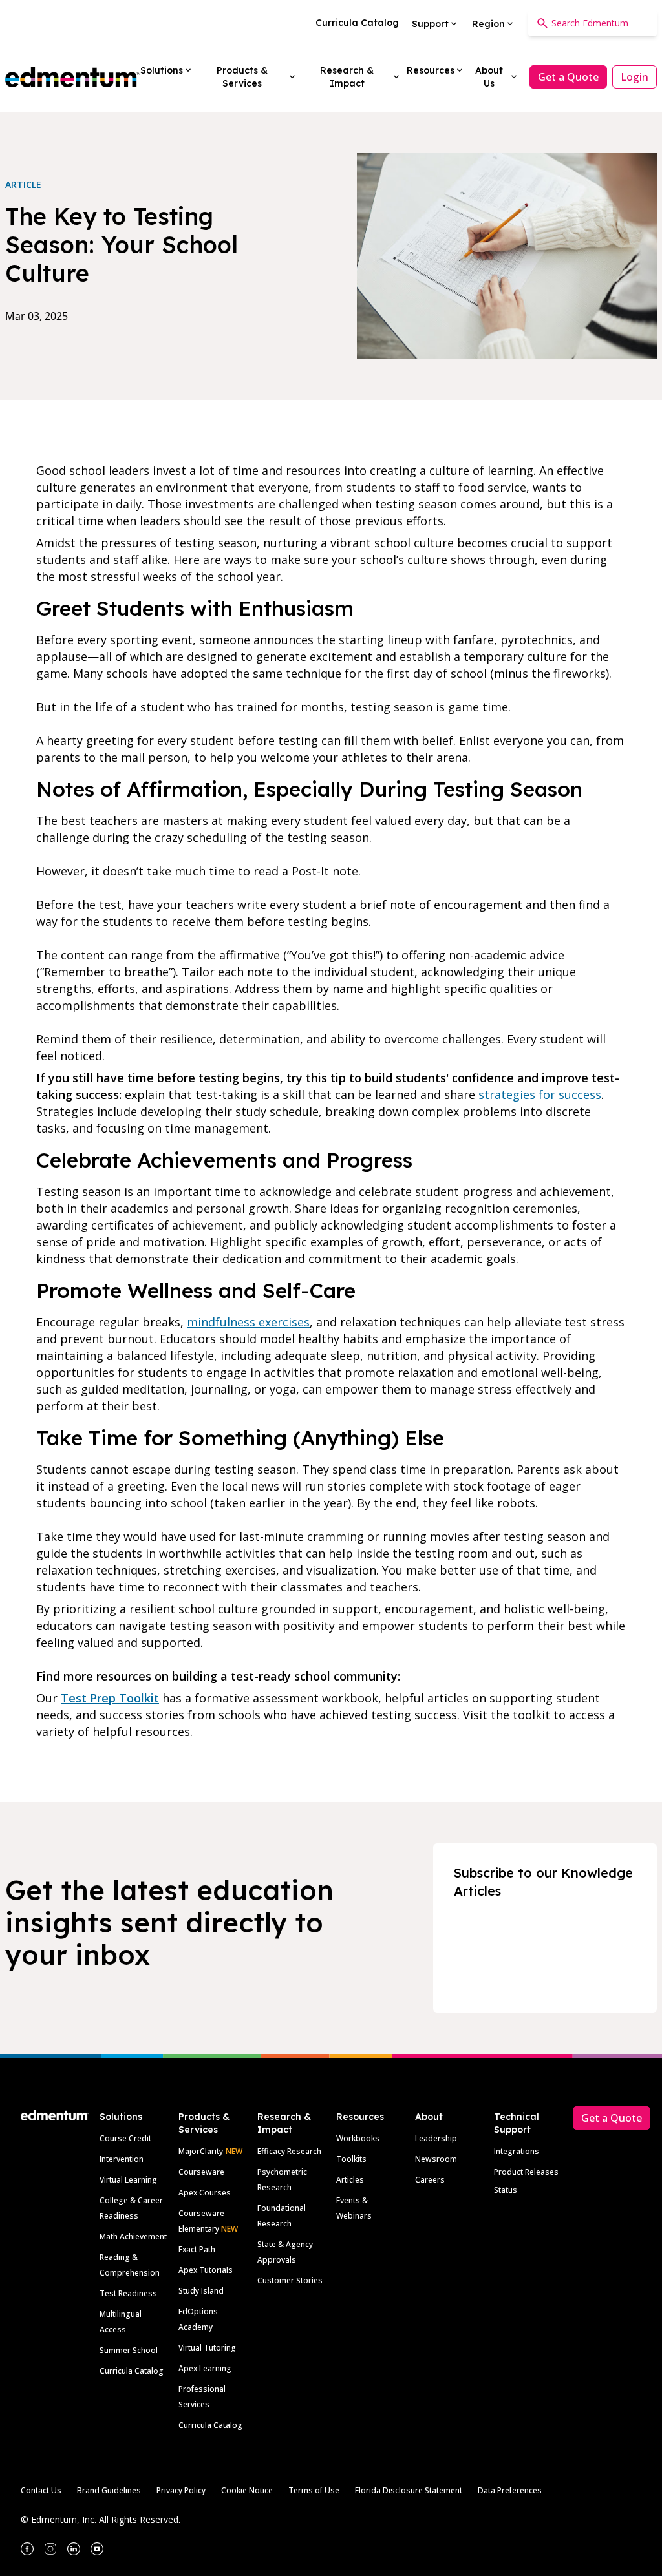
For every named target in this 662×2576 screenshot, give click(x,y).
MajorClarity (201, 2151)
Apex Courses (205, 2193)
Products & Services (204, 2123)
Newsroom (436, 2159)
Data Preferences (510, 2490)
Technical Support (517, 2123)
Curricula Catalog (132, 2371)
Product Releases (526, 2172)
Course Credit (125, 2138)
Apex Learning (205, 2368)
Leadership (436, 2138)
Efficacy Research (289, 2151)
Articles (350, 2180)
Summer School (129, 2350)
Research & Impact (284, 2123)
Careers (430, 2180)
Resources (360, 2117)
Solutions (121, 2117)
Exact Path (197, 2249)
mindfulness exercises (248, 1322)
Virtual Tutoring (207, 2348)
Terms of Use (314, 2490)
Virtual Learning (128, 2180)
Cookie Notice (247, 2490)
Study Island (201, 2291)
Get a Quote (568, 77)
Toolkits (351, 2159)
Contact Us (41, 2490)
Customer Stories (290, 2280)
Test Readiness (128, 2293)
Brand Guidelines (109, 2490)
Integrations (517, 2151)
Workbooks (358, 2138)
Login (635, 77)
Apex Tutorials (206, 2270)
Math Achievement (133, 2236)
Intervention (122, 2159)
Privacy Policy (181, 2490)
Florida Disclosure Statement (409, 2490)
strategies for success (540, 1094)
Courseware (201, 2172)
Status (506, 2190)
